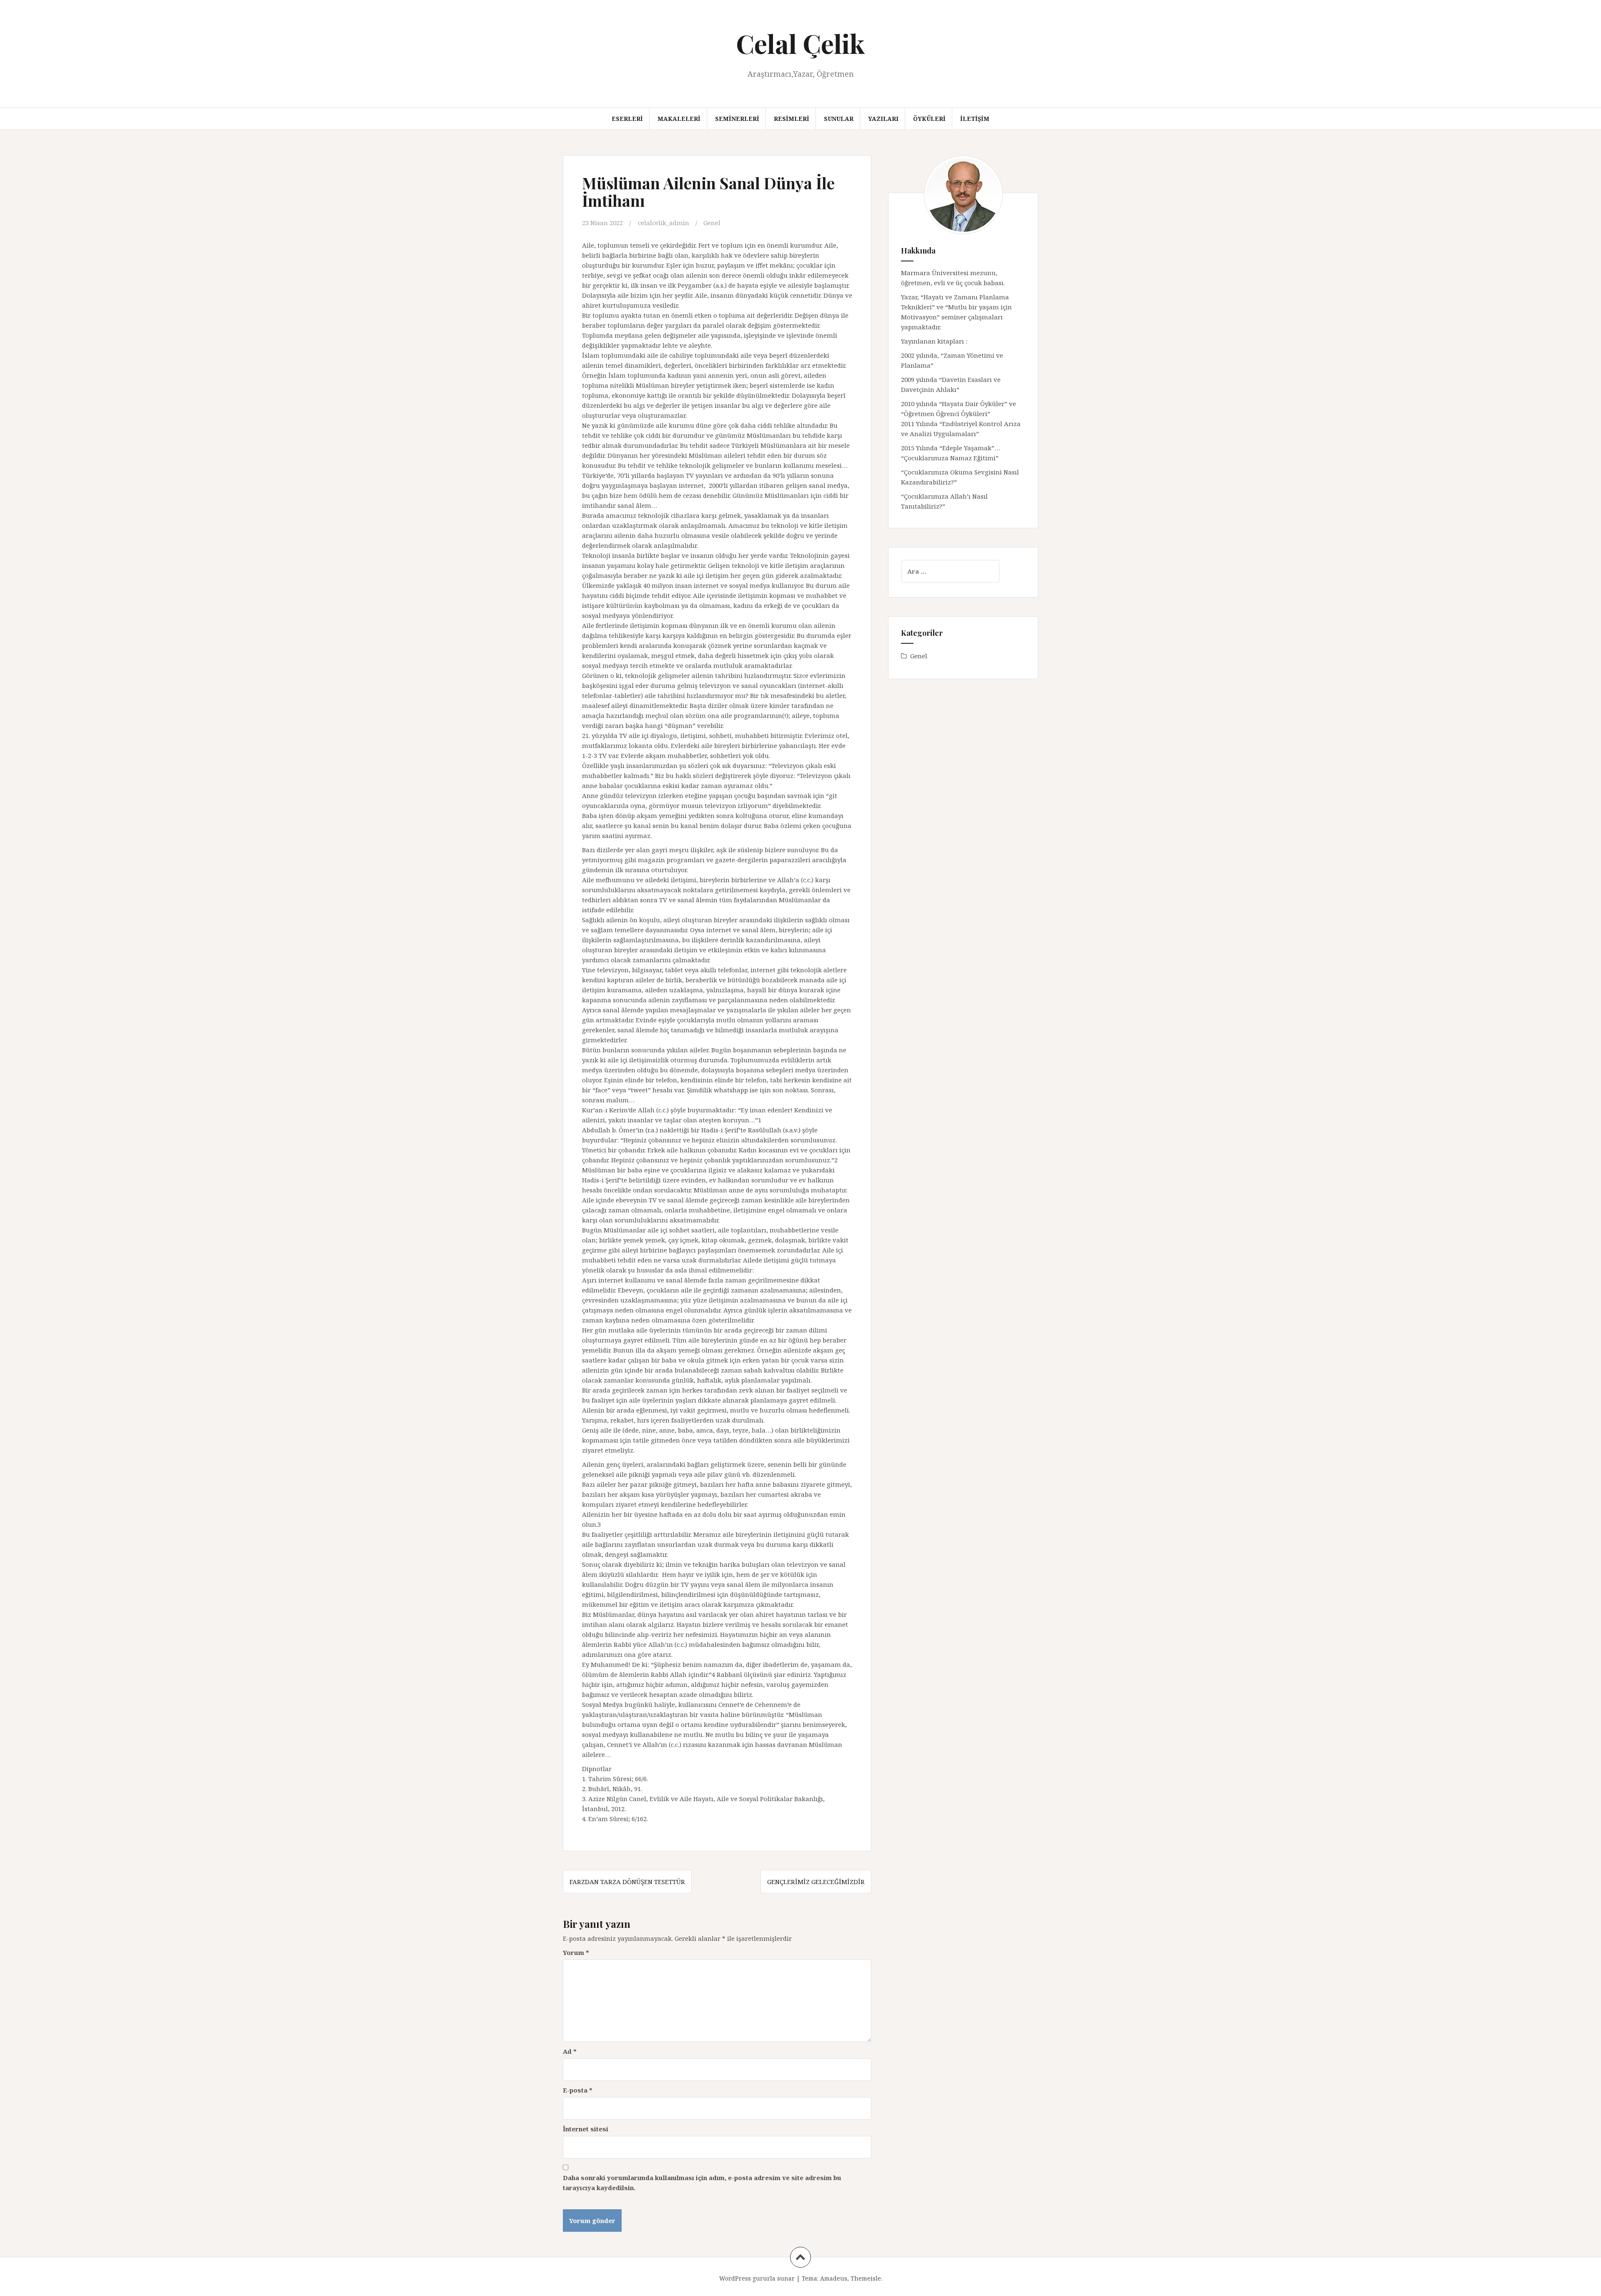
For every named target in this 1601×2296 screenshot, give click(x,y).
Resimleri (792, 119)
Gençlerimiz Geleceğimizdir (816, 1882)
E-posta (578, 2090)
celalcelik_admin (664, 223)
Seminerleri (737, 119)
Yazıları (883, 119)
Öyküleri (929, 119)
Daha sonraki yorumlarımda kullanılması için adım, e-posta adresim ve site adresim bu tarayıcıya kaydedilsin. (702, 2183)
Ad (570, 2051)
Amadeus (834, 2278)
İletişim (975, 119)
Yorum (576, 1952)
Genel (712, 223)
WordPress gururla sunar (757, 2278)
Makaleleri (679, 119)
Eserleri (627, 119)
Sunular (839, 119)
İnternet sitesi (586, 2129)
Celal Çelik (800, 43)
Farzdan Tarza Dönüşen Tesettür (627, 1882)
